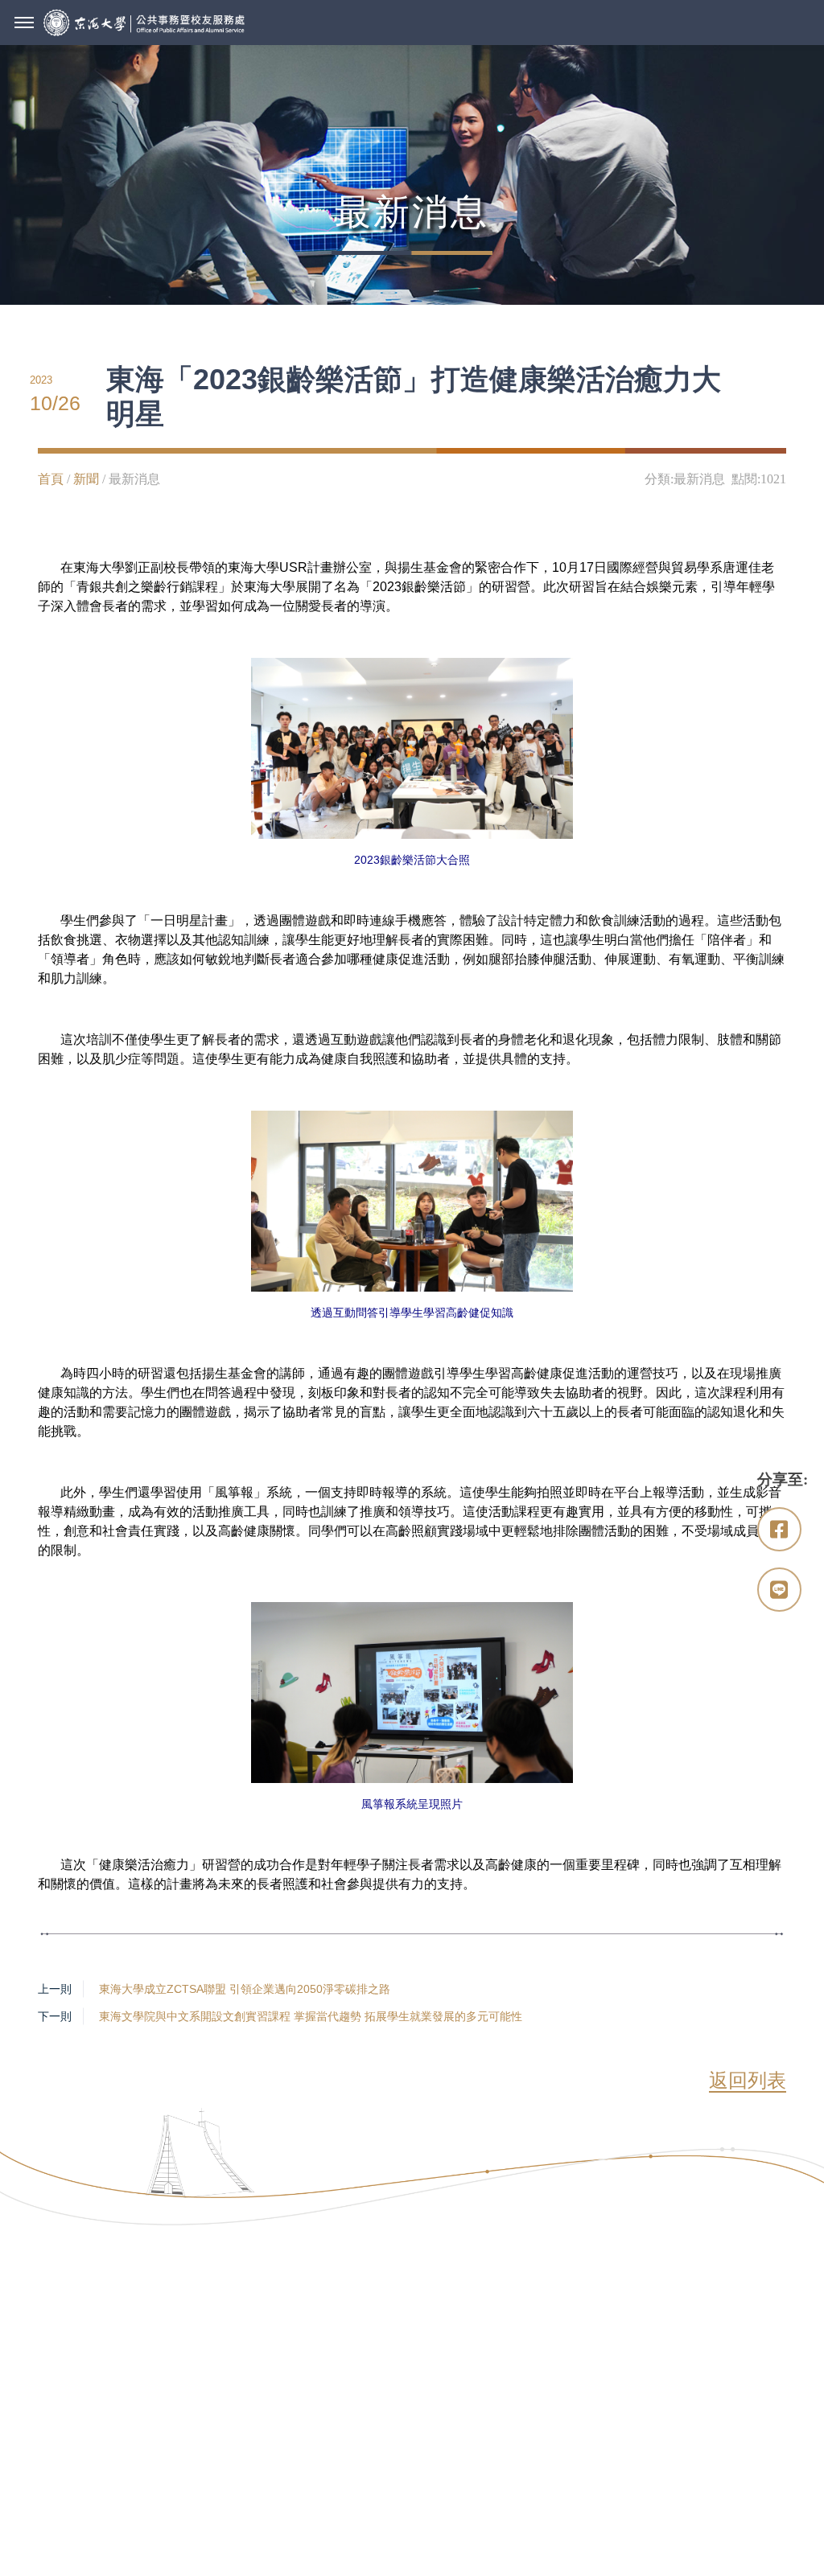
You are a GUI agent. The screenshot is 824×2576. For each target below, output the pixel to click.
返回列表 (748, 2080)
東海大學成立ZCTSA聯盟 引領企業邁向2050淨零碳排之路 (245, 1989)
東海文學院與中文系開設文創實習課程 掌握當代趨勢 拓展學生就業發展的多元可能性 (311, 2016)
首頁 (51, 479)
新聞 (86, 479)
